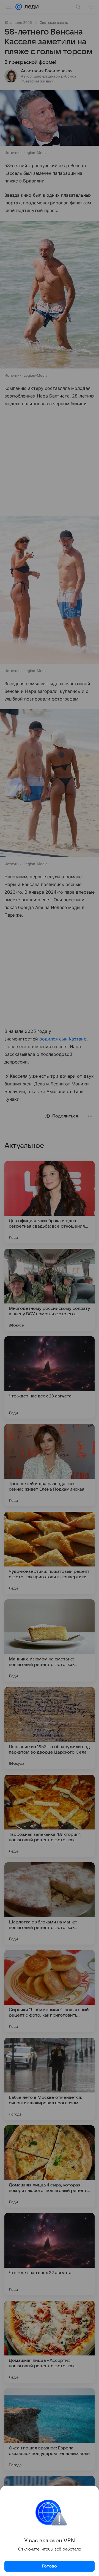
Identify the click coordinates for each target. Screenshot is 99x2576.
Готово (50, 2566)
